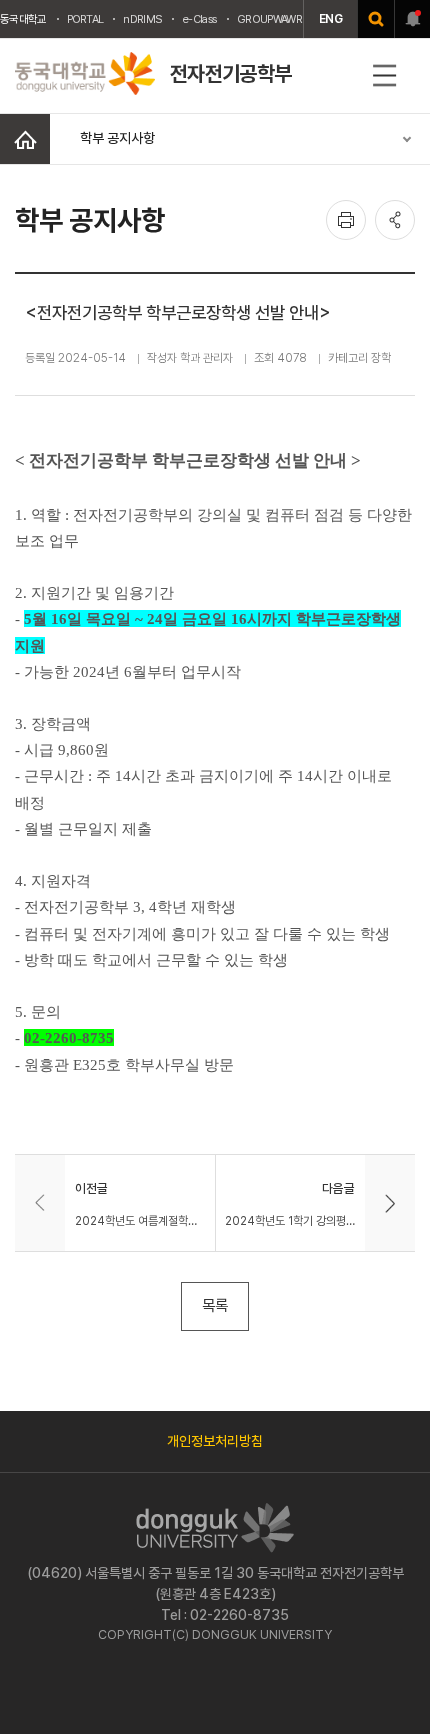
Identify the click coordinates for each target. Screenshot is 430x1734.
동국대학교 (23, 19)
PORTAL (85, 19)
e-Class (199, 19)
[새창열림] (376, 19)
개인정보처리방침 (215, 1441)
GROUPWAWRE (272, 19)
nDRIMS (142, 19)
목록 (215, 1305)
